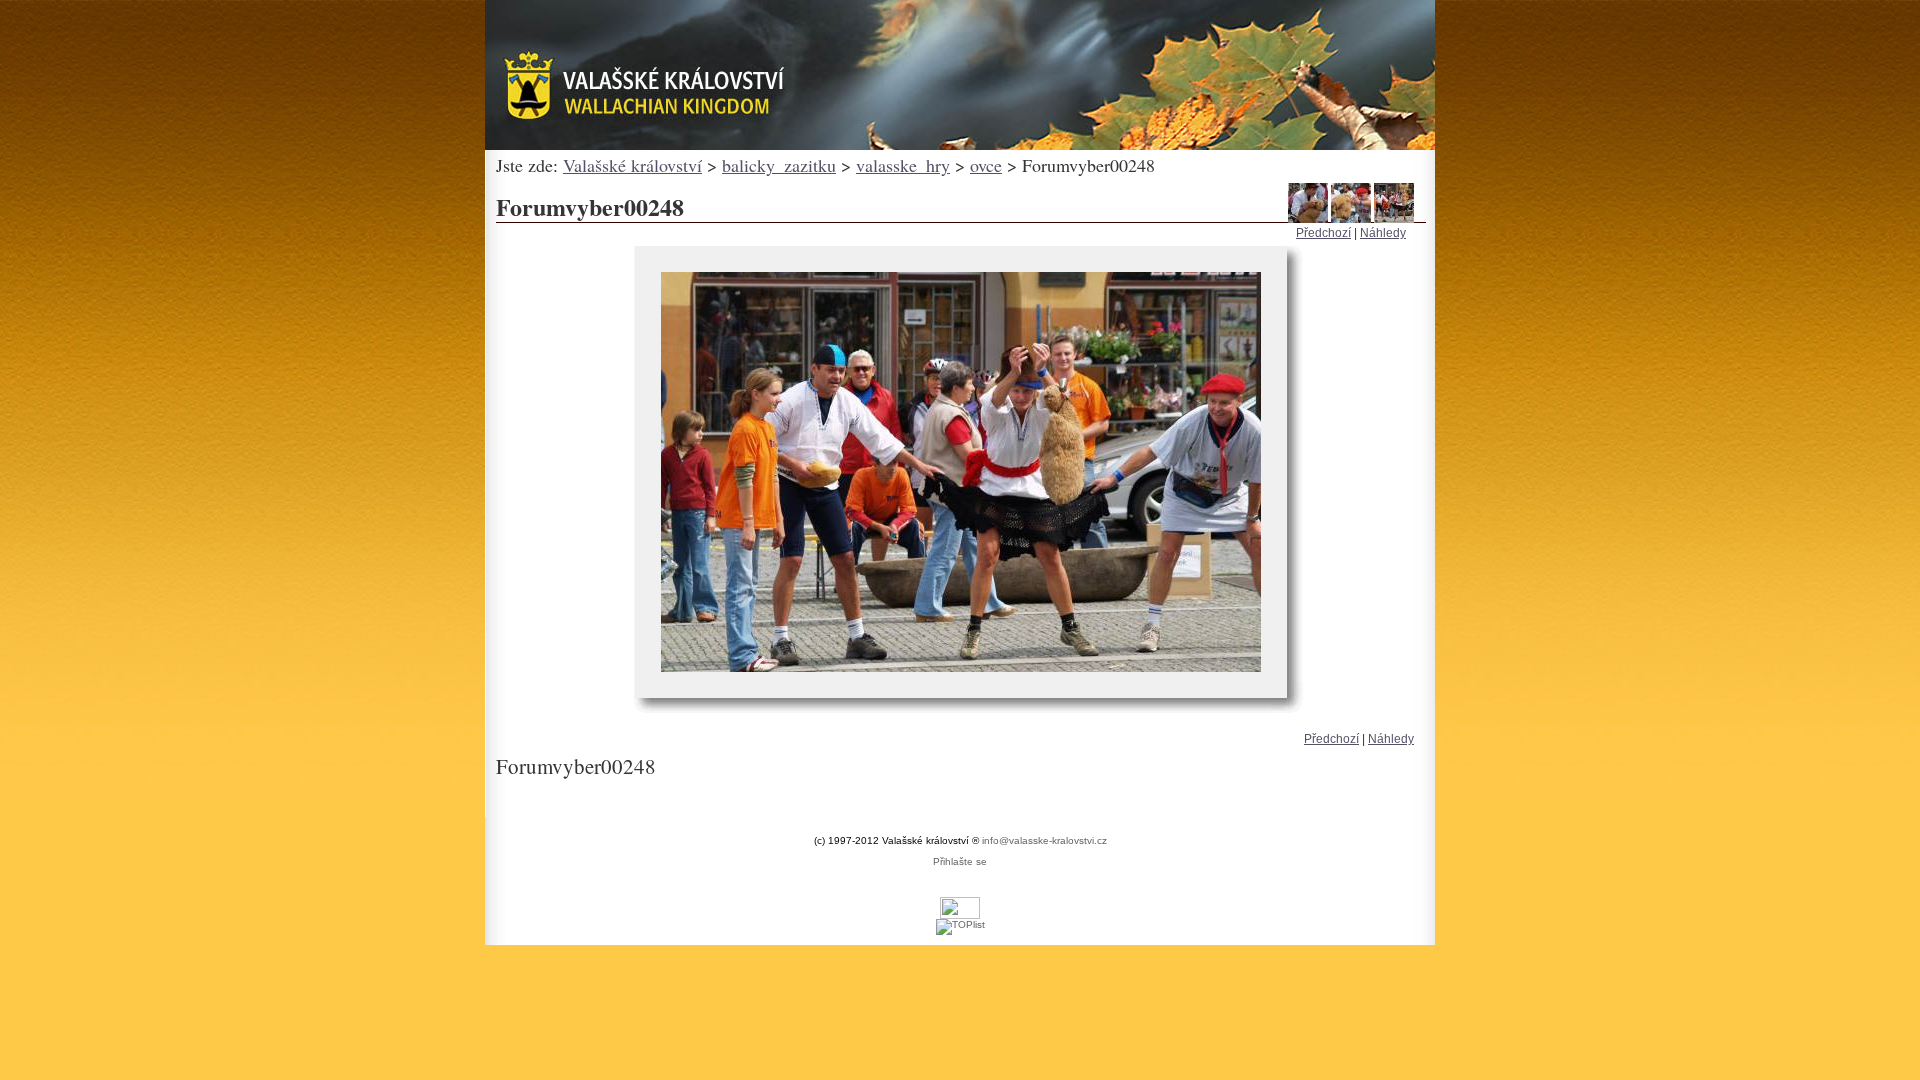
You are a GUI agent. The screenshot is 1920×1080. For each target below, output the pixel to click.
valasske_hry (903, 165)
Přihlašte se (960, 861)
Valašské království (632, 165)
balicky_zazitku (779, 165)
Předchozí (1323, 233)
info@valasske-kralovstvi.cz (1044, 840)
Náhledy (1383, 233)
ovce (986, 165)
